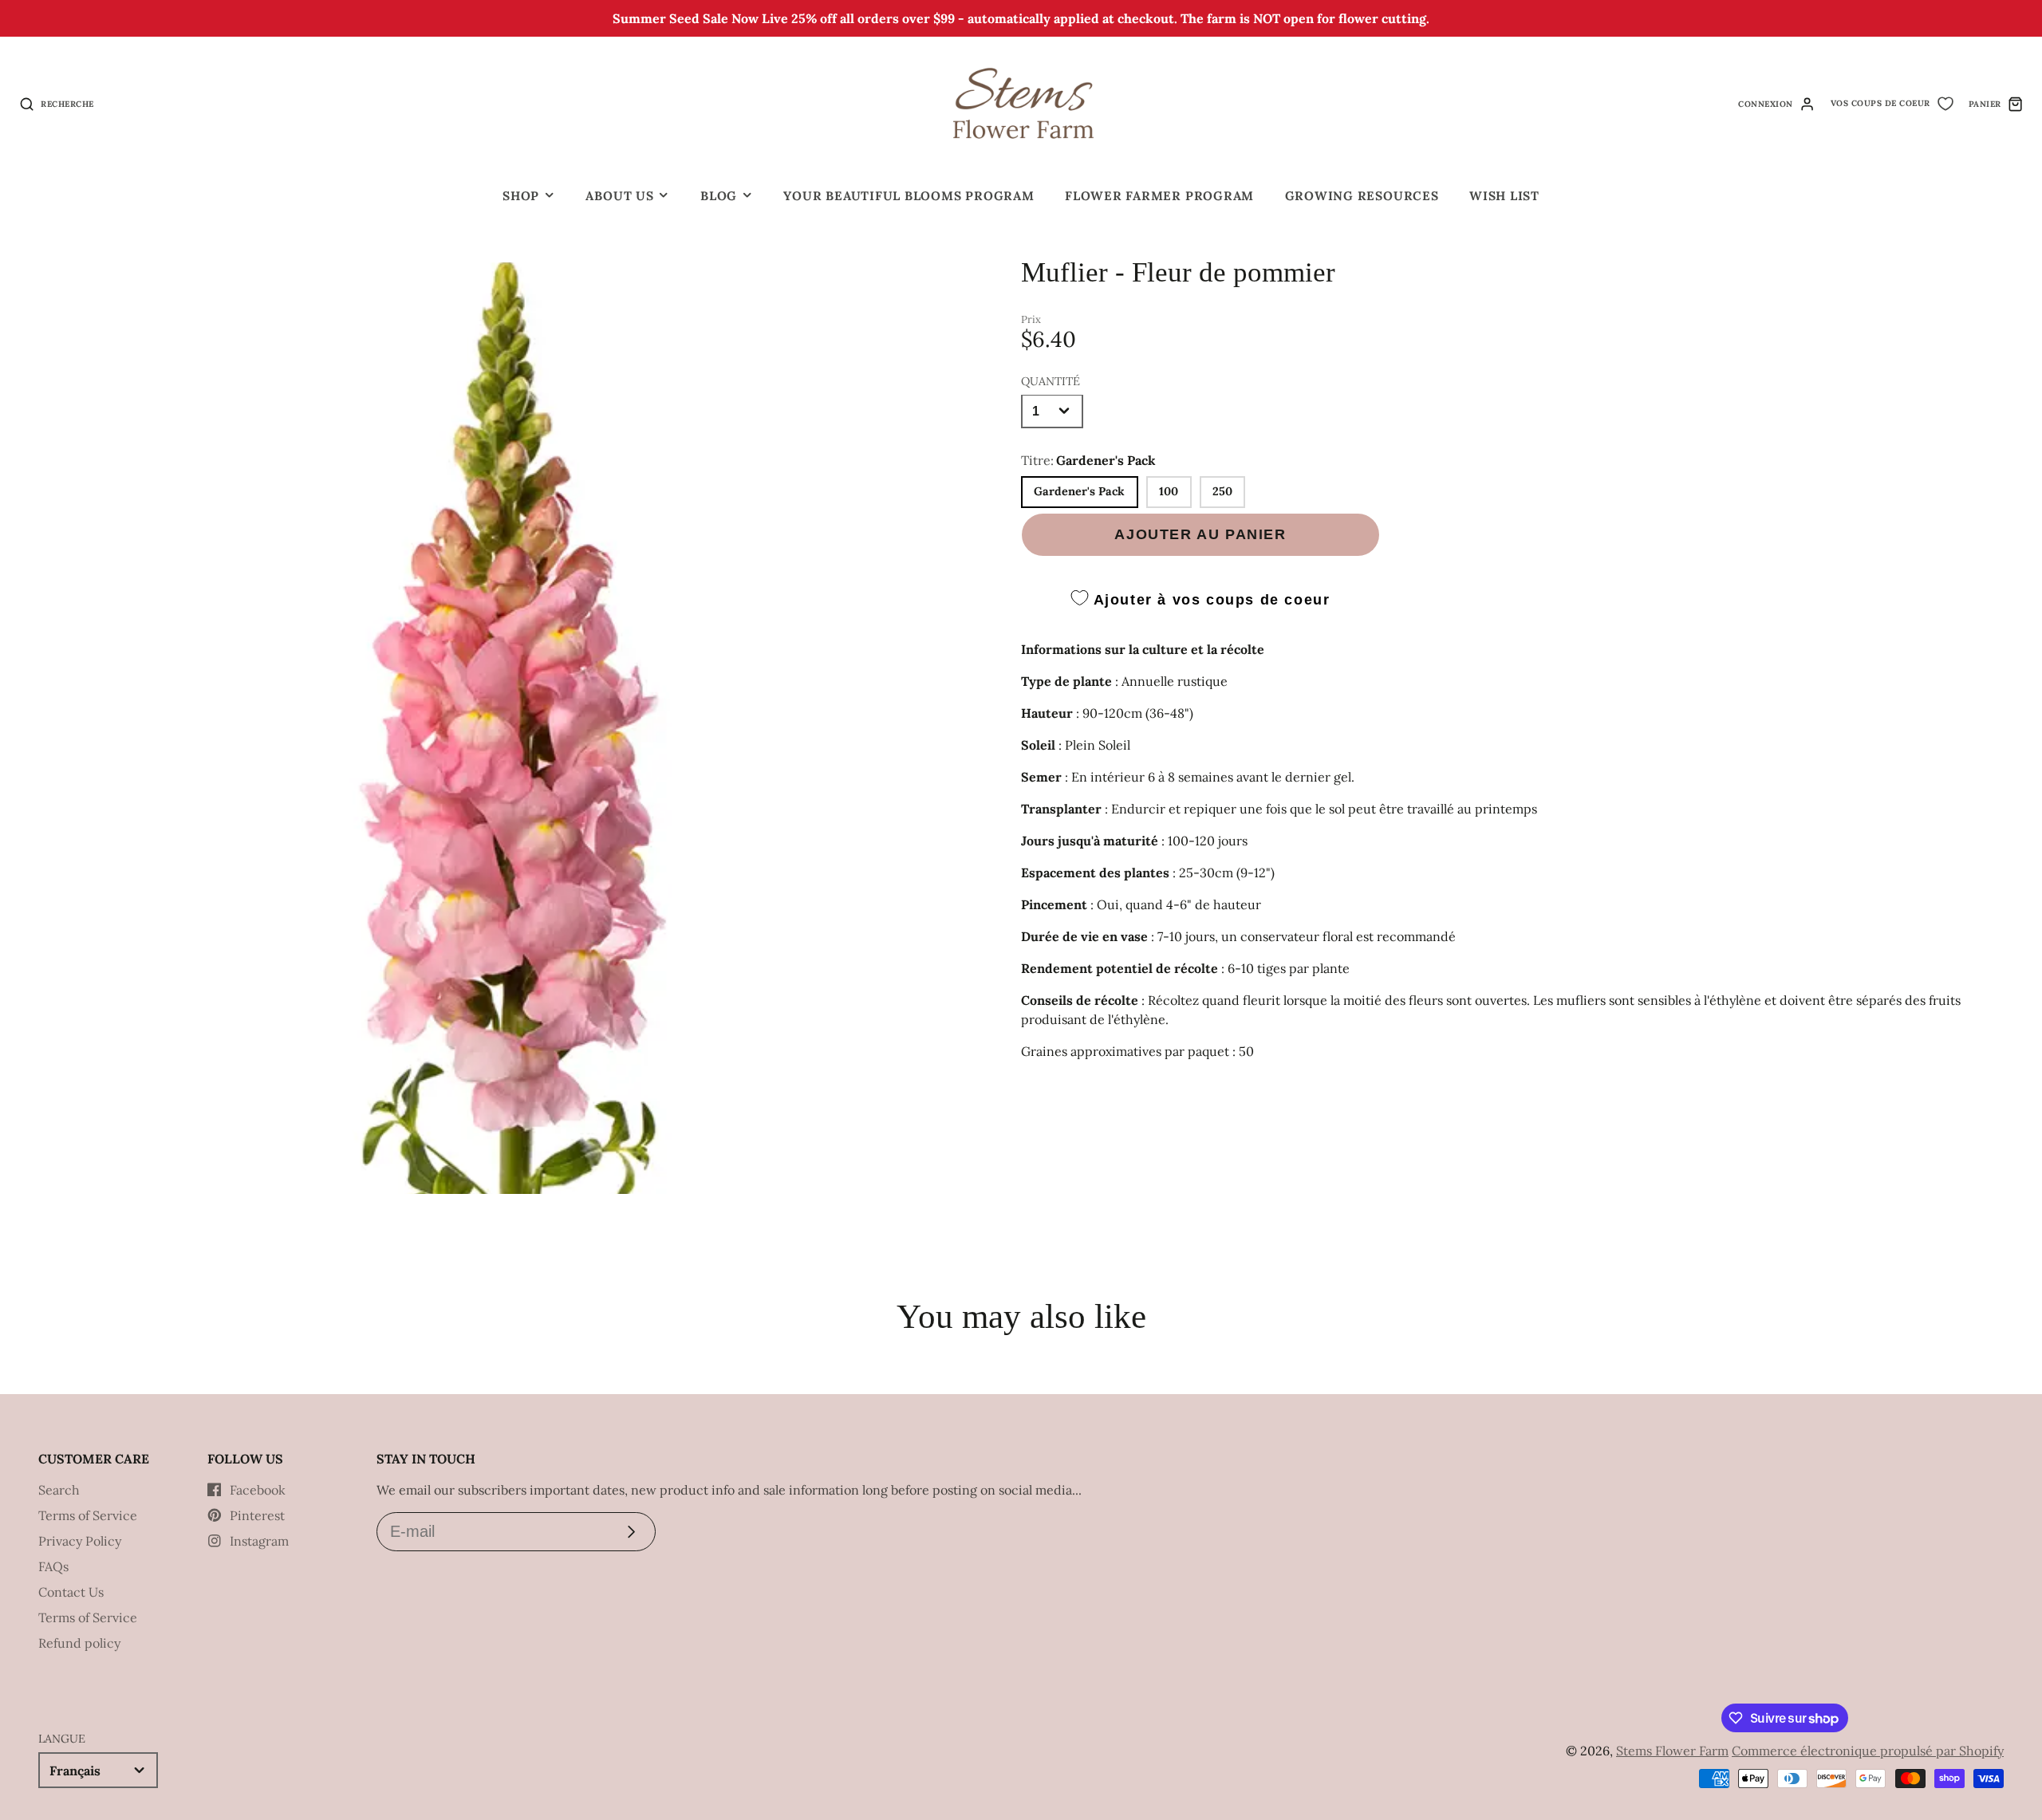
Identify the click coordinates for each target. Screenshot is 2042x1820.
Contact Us (71, 1592)
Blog (719, 196)
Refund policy (79, 1643)
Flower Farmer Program (1159, 196)
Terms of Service (88, 1515)
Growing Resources (1362, 196)
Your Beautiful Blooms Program (909, 196)
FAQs (53, 1566)
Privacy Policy (80, 1541)
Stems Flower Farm (1672, 1751)
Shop (521, 196)
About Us (619, 196)
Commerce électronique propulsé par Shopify (1868, 1751)
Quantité (1051, 380)
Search (59, 1490)
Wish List (1504, 196)
